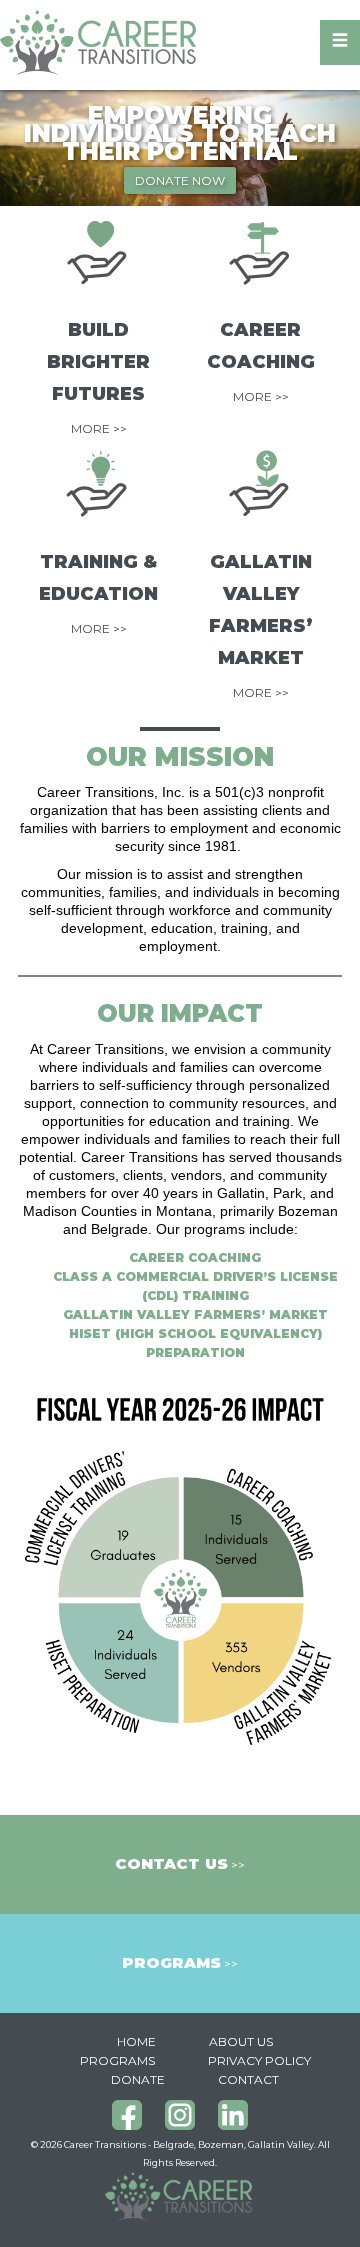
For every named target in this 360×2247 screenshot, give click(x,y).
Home (136, 2041)
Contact (248, 2079)
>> (180, 1864)
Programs (117, 2060)
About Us (241, 2041)
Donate (138, 2079)
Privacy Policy (259, 2060)
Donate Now (180, 180)
